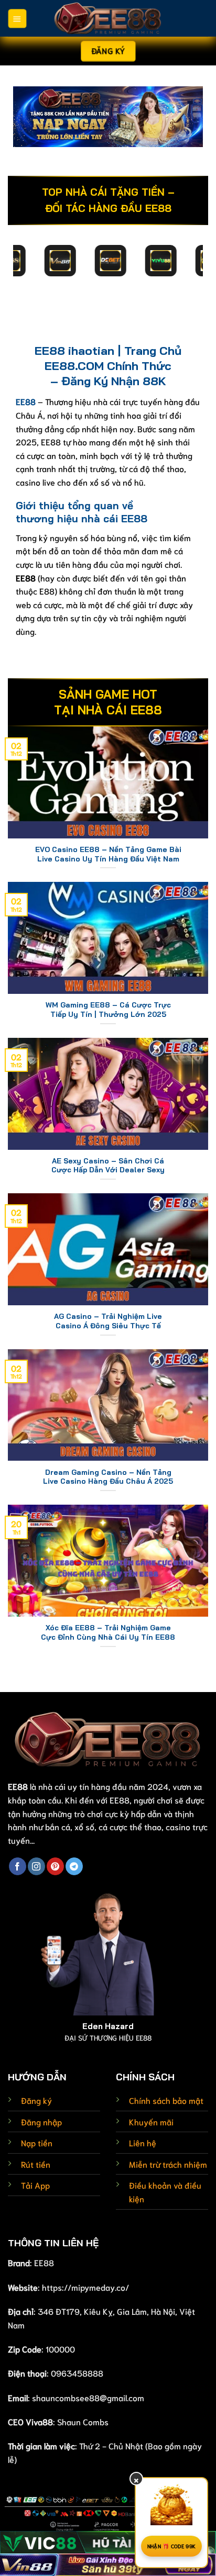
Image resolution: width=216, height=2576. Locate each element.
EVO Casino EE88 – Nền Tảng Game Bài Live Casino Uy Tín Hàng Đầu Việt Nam (108, 854)
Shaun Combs (83, 2421)
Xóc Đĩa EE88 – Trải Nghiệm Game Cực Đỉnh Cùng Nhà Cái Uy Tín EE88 (108, 1632)
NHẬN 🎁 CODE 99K (172, 2546)
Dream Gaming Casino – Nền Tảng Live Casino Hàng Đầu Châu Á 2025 (108, 1477)
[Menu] (17, 19)
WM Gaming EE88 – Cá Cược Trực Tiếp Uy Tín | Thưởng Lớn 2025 (108, 1009)
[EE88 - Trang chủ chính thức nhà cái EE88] (108, 18)
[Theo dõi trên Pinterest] (55, 1866)
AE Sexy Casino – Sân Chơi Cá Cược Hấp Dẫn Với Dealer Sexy (108, 1165)
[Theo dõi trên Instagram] (36, 1866)
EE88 (44, 2262)
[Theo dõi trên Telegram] (74, 1866)
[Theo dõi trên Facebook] (18, 1866)
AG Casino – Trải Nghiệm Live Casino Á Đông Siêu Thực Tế (108, 1321)
